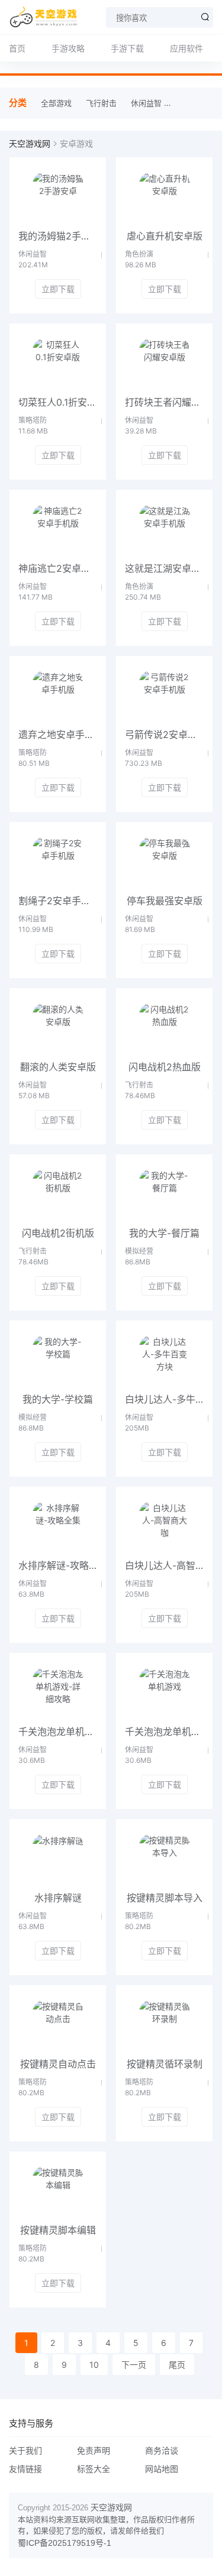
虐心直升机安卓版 (165, 236)
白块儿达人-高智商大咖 (164, 1565)
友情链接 (25, 2469)
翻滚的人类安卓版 (58, 1067)
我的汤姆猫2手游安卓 (58, 236)
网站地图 (162, 2469)
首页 (17, 48)
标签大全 (94, 2469)
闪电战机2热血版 (165, 1067)
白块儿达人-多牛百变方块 (164, 1399)
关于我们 (25, 2450)
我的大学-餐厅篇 (164, 1233)
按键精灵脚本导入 (165, 1898)
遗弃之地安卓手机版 (58, 734)
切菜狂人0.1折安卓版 (58, 402)
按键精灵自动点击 (58, 2064)
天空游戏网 (30, 143)
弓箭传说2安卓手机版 (164, 734)
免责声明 (94, 2450)
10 (94, 2365)
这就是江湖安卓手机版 (164, 568)
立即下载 (58, 289)
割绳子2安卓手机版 (58, 901)
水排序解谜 (58, 1898)
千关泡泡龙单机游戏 (164, 1732)
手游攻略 (68, 48)
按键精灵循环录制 (165, 2064)
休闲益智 (146, 103)
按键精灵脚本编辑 (58, 2230)
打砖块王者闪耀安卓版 (164, 402)
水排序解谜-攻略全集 (58, 1565)
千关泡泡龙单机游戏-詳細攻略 (58, 1732)
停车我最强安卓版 (165, 901)
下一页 (134, 2365)
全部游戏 (56, 103)
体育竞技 (191, 103)
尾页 (177, 2365)
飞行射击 (101, 103)
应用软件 (186, 48)
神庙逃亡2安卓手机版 (58, 568)
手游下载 (127, 48)
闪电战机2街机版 (58, 1233)
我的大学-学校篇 (58, 1399)
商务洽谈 (162, 2450)
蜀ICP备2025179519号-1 (65, 2543)
